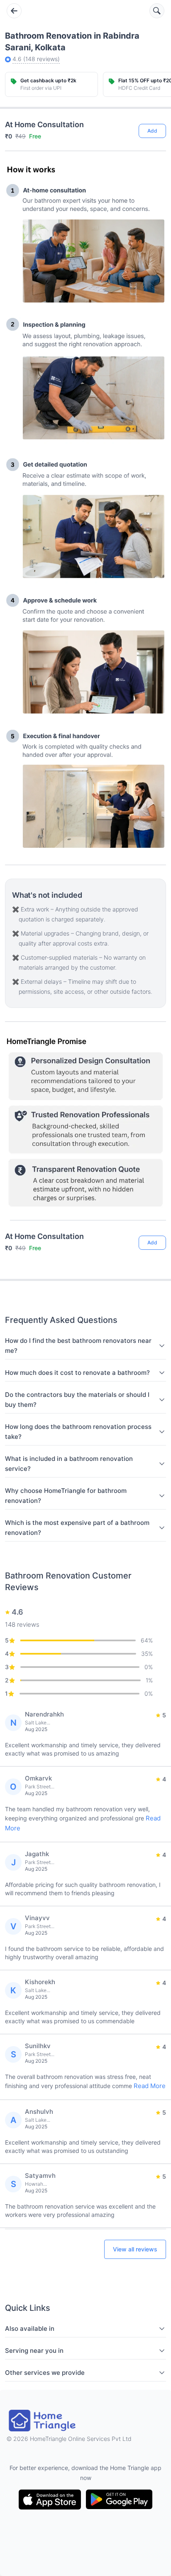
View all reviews (135, 2249)
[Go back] (14, 11)
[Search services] (157, 11)
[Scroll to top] (154, 1210)
